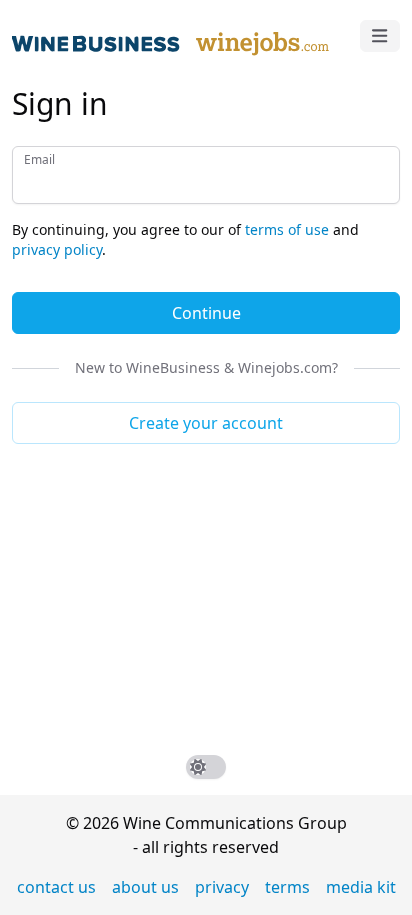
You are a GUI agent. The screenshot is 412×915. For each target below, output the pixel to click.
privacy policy (57, 249)
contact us (56, 887)
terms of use (287, 229)
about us (145, 887)
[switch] (206, 767)
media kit (361, 887)
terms (287, 887)
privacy (222, 887)
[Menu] (380, 36)
